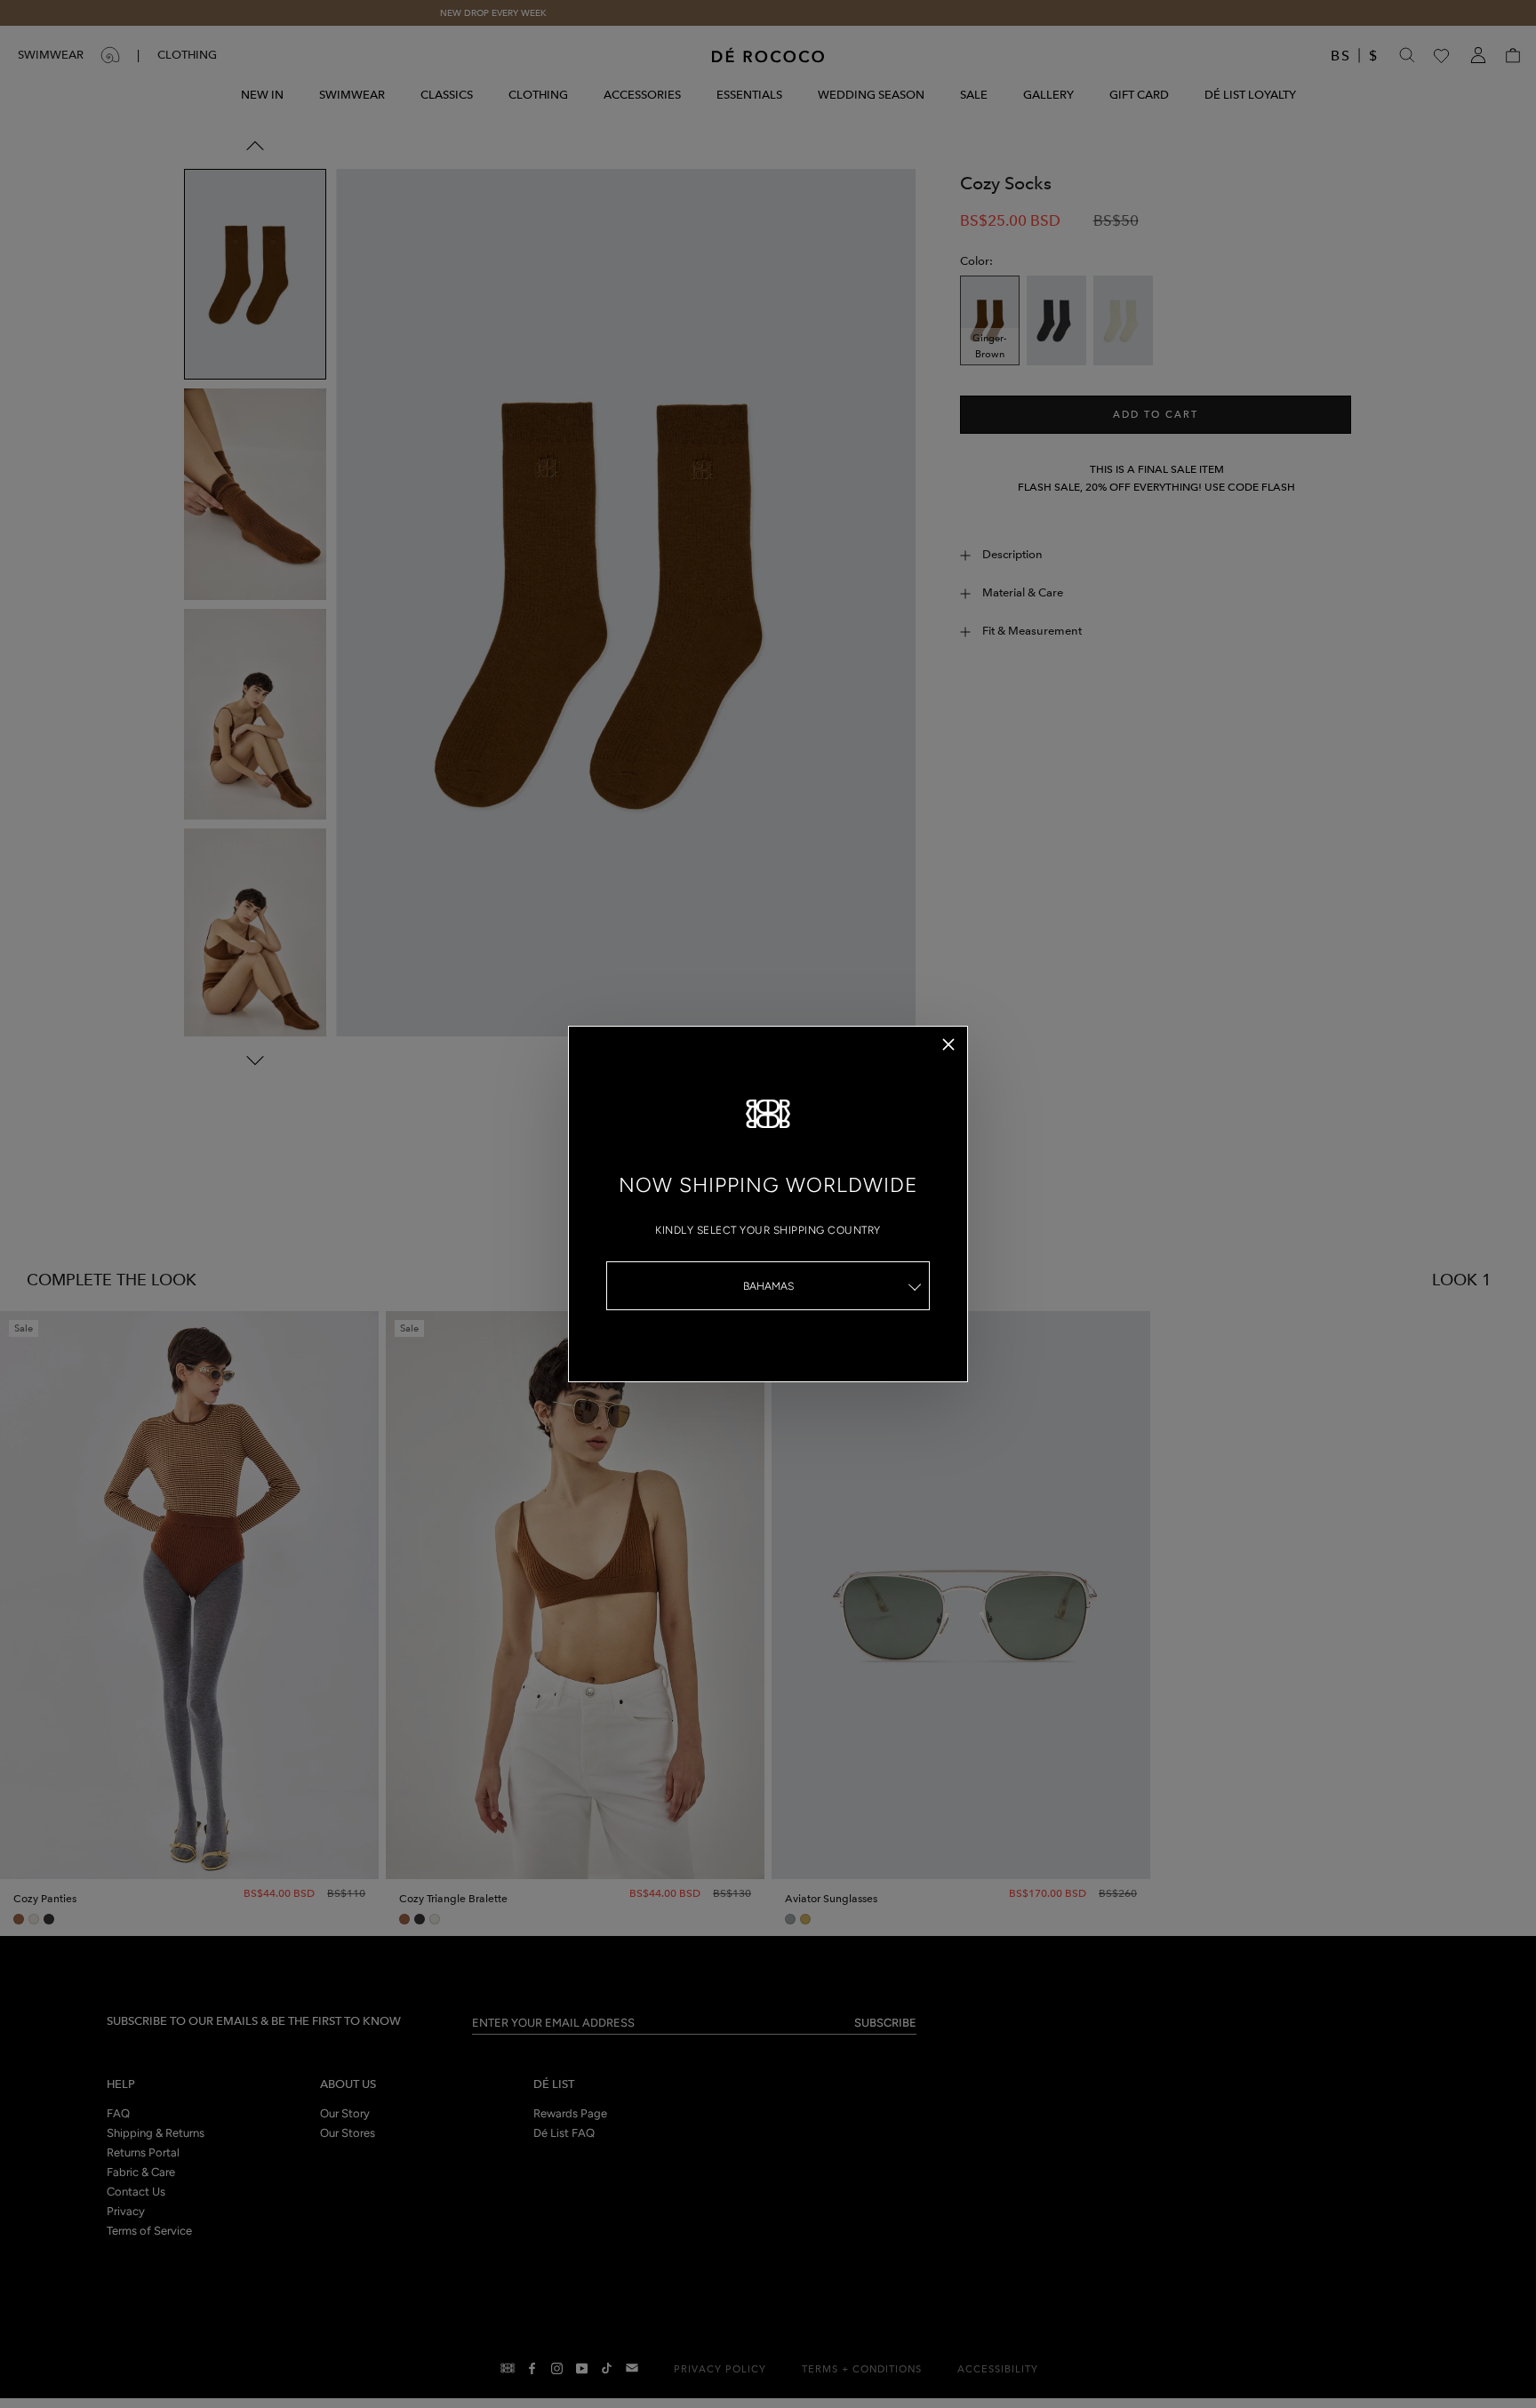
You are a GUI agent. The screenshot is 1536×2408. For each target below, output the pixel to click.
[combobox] (768, 1286)
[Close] (948, 1044)
